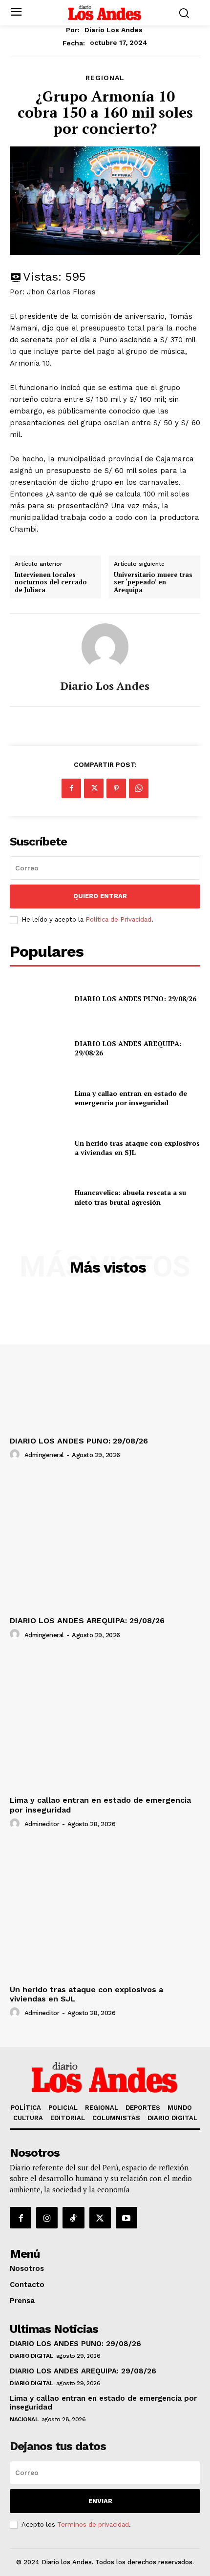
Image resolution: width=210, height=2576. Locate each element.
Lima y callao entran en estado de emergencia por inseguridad (131, 1098)
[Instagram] (47, 2218)
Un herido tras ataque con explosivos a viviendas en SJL (137, 1148)
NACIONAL (24, 2419)
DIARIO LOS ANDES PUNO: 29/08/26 (136, 999)
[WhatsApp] (139, 788)
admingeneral (44, 1455)
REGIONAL (105, 78)
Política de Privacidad (118, 919)
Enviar (100, 2501)
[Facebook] (71, 788)
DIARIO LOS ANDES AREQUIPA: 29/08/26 (87, 1620)
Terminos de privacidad (93, 2524)
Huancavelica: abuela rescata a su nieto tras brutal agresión (130, 1197)
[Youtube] (126, 2218)
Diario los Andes (114, 30)
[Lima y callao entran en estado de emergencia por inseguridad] (38, 1098)
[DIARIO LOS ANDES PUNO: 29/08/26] (38, 999)
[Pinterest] (116, 788)
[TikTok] (73, 2218)
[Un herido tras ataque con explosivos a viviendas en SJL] (38, 1148)
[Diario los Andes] (105, 647)
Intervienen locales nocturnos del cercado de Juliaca (51, 583)
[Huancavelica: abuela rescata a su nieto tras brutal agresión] (38, 1197)
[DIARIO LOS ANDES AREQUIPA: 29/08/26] (38, 1048)
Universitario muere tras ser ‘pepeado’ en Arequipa (153, 583)
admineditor (42, 1824)
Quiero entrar (100, 896)
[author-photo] (16, 1455)
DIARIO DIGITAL (31, 2356)
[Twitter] (94, 788)
